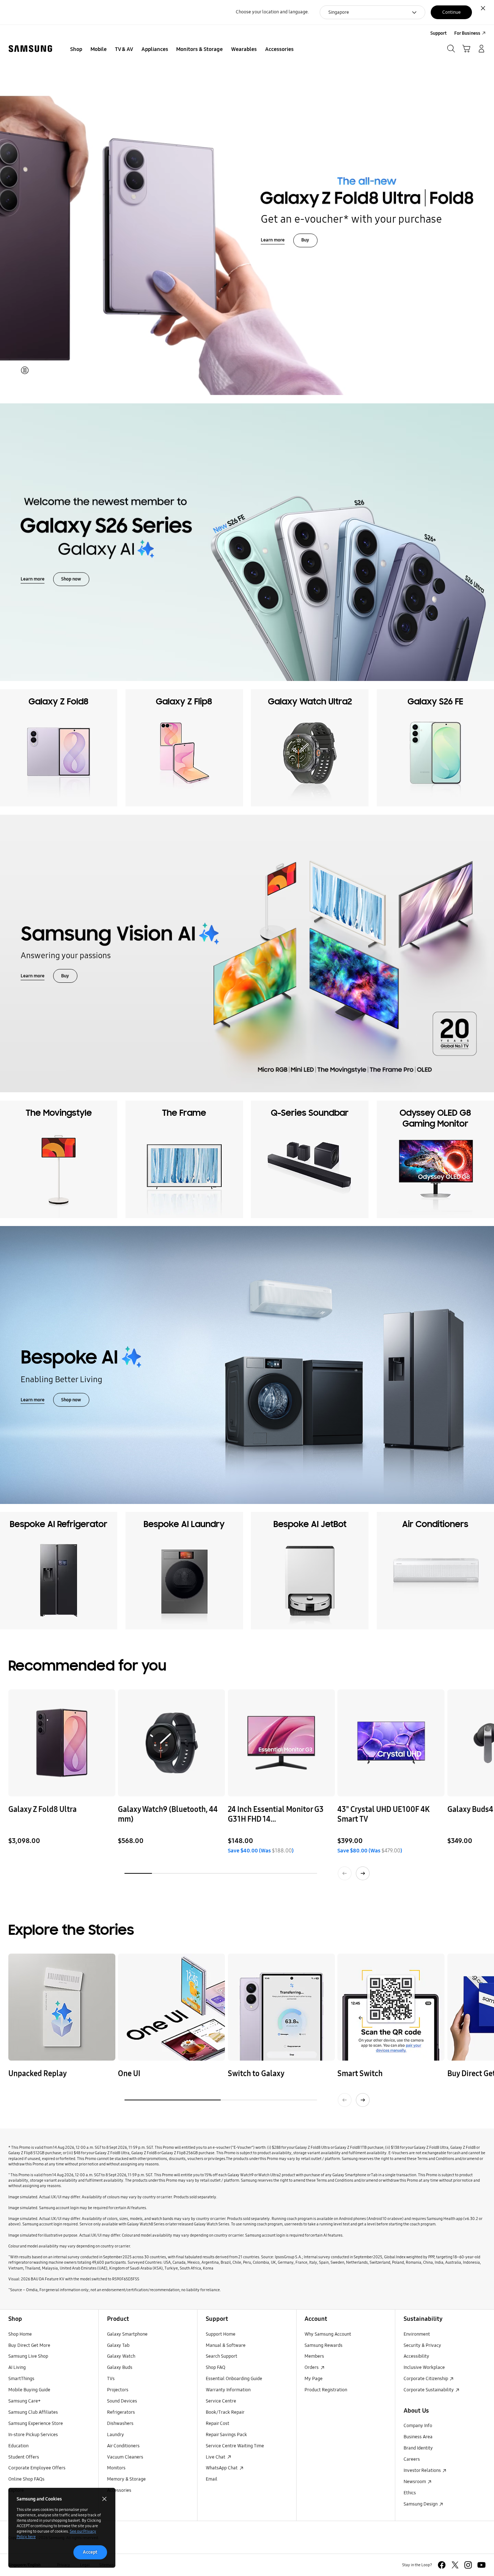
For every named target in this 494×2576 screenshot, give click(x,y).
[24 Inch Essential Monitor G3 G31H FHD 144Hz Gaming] (281, 1743)
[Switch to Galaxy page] (281, 2007)
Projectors (118, 2390)
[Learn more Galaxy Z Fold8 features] (247, 210)
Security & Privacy (422, 2345)
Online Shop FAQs (26, 2479)
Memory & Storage (126, 2479)
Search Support (222, 2356)
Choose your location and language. (272, 12)
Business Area (418, 2437)
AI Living (17, 2367)
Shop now (71, 579)
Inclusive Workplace (424, 2367)
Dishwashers (120, 2423)
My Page (314, 2379)
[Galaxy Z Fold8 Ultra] (62, 1743)
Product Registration (326, 2390)
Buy (305, 240)
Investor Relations (423, 2470)
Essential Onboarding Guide (234, 2379)
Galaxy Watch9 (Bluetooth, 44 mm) (168, 1815)
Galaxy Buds (120, 2367)
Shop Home (20, 2334)
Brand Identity (418, 2448)
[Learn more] (247, 953)
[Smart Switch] (391, 2007)
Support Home (221, 2334)
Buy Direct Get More (29, 2345)
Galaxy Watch (121, 2356)
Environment (417, 2334)
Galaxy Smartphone (127, 2334)
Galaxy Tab (118, 2345)
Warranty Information (228, 2390)
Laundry (116, 2435)
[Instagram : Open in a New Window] (468, 2565)
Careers (412, 2459)
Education (18, 2446)
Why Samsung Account (328, 2334)
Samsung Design (421, 2504)
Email (212, 2479)
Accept (90, 2552)
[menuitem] (76, 50)
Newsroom (415, 2482)
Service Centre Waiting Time (235, 2446)
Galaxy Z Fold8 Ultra (42, 1810)
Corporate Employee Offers (37, 2468)
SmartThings (21, 2379)
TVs (111, 2379)
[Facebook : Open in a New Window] (442, 2565)
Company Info (418, 2426)
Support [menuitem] (438, 33)
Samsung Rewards (323, 2345)
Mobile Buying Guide (29, 2390)
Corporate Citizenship (426, 2379)
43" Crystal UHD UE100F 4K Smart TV (383, 1815)
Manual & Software (226, 2345)
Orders (312, 2367)
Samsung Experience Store (36, 2423)
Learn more (273, 240)
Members (314, 2356)
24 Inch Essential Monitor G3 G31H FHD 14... (276, 1815)
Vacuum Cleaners (125, 2457)
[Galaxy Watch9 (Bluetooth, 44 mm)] (171, 1743)
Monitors (116, 2468)
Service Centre (221, 2401)
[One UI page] (171, 2007)
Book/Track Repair (225, 2412)
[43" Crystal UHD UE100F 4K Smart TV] (391, 1743)
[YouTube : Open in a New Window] (482, 2565)
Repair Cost (218, 2423)
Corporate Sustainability (429, 2390)
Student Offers (24, 2457)
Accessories (119, 2490)
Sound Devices (122, 2401)
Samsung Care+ (24, 2401)
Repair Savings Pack (226, 2435)
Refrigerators (121, 2412)
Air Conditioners (123, 2446)
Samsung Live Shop (28, 2356)
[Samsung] (30, 49)
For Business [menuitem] (467, 33)
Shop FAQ (216, 2367)
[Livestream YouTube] (62, 2007)
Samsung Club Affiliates (33, 2412)
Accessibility (416, 2356)
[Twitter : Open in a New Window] (455, 2565)
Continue (452, 12)
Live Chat (216, 2457)
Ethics (410, 2493)
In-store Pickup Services (33, 2435)
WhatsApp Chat (222, 2468)
